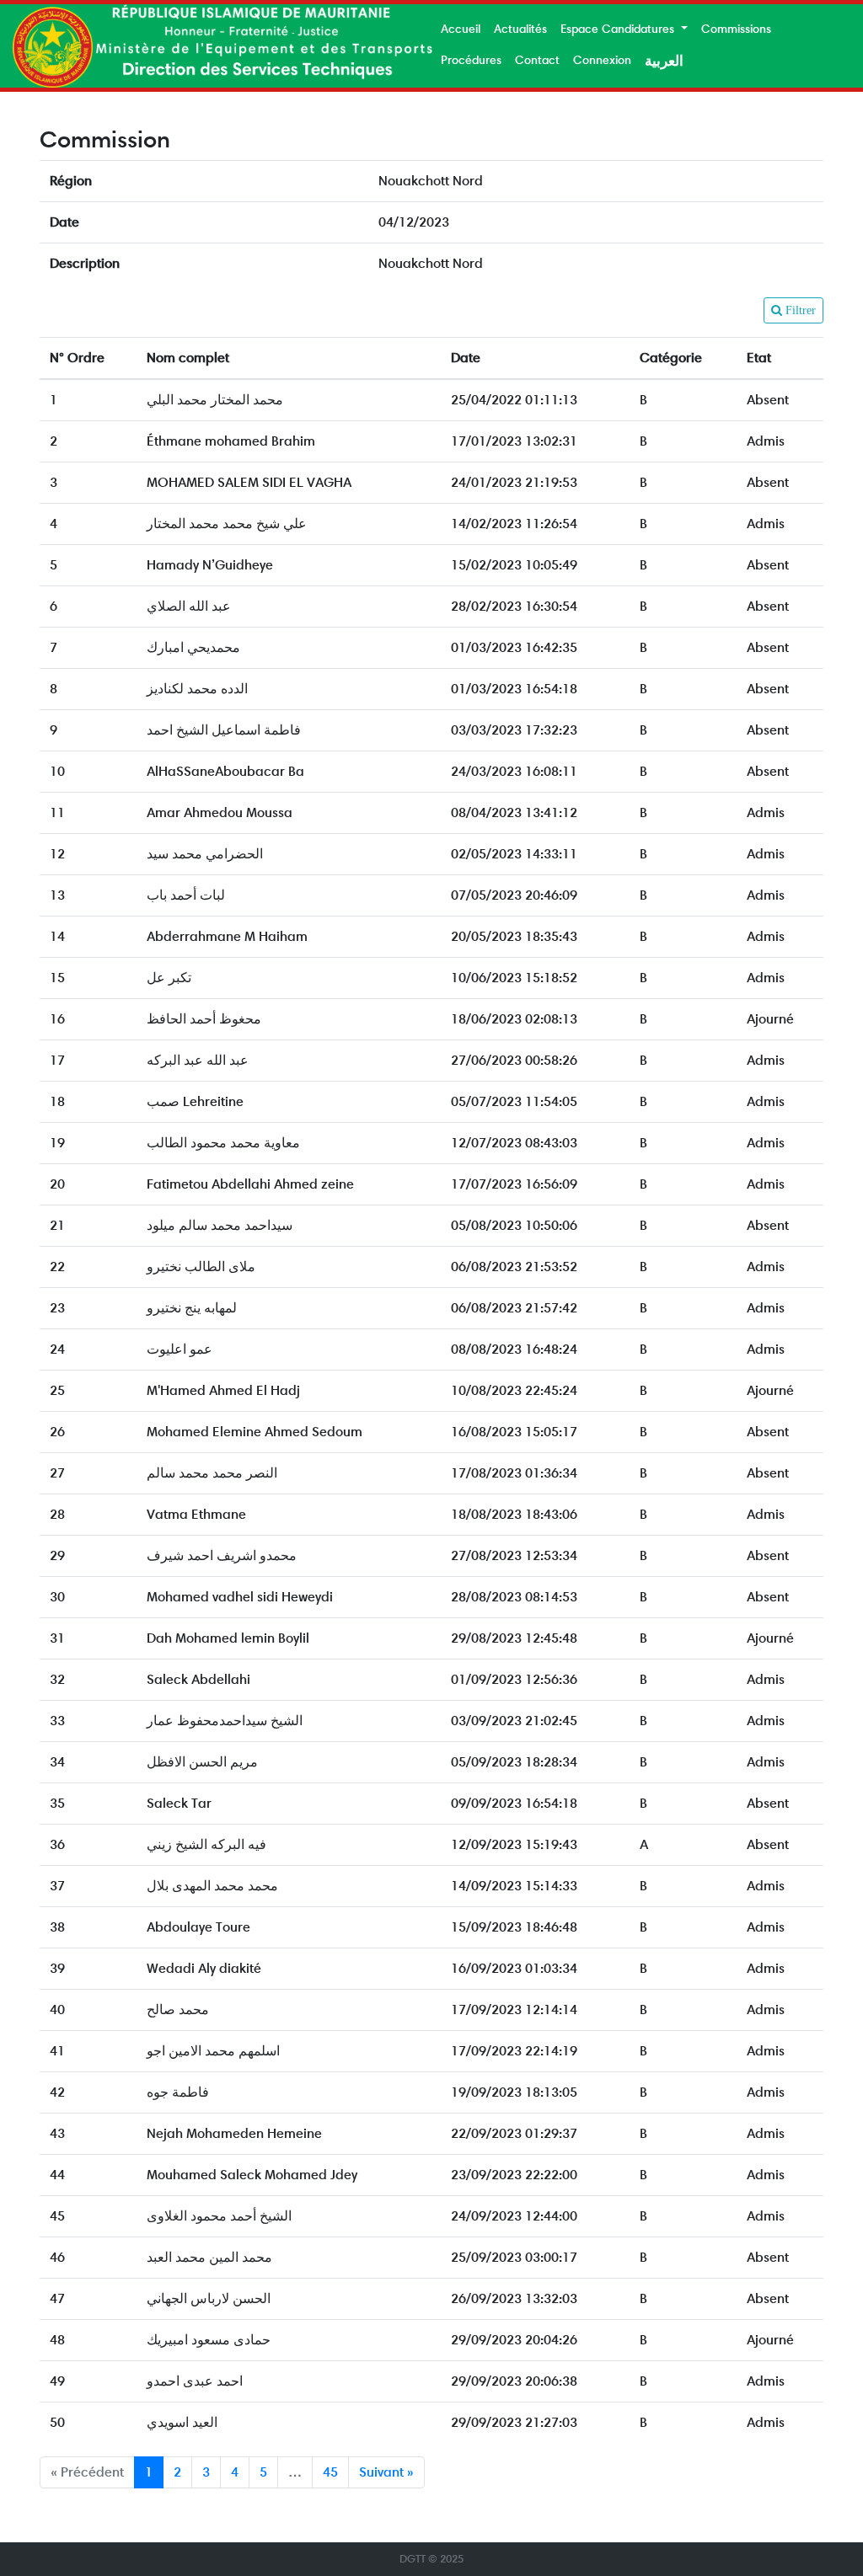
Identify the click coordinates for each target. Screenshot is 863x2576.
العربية (664, 61)
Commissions (736, 29)
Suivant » (386, 2472)
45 (330, 2472)
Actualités (520, 29)
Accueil (461, 29)
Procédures (471, 60)
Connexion (602, 60)
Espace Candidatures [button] (619, 29)
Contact (537, 60)
